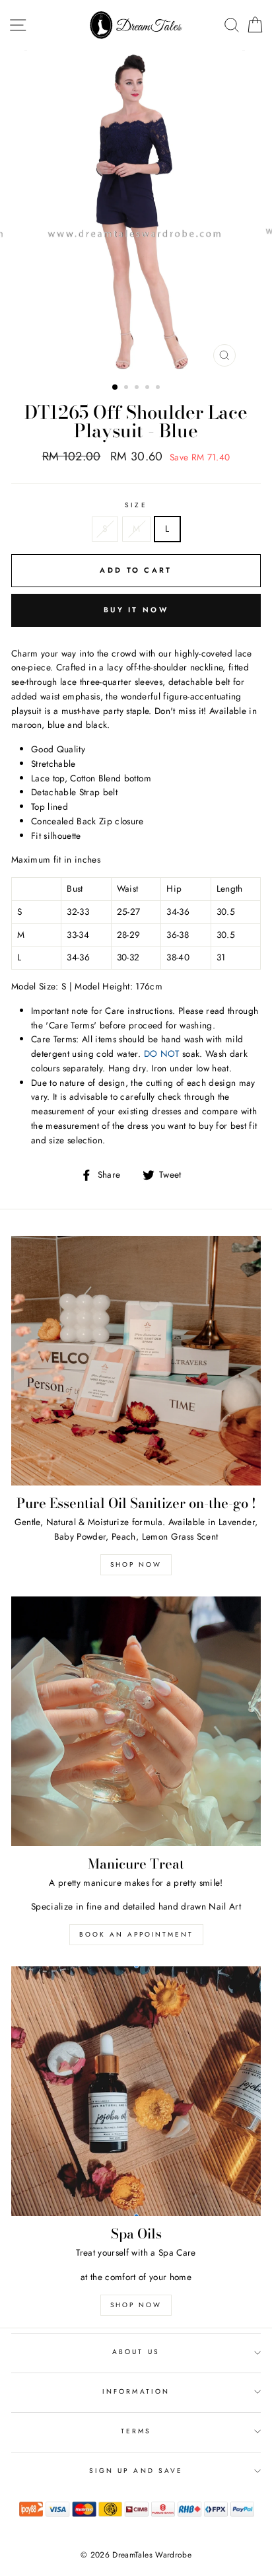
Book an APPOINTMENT (136, 1934)
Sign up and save (136, 2471)
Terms (136, 2431)
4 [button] (149, 388)
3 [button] (138, 388)
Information (136, 2391)
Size (136, 505)
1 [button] (116, 388)
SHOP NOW (136, 2305)
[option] (136, 212)
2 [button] (127, 388)
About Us (136, 2352)
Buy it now (136, 610)
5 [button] (159, 388)
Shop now (136, 1564)
